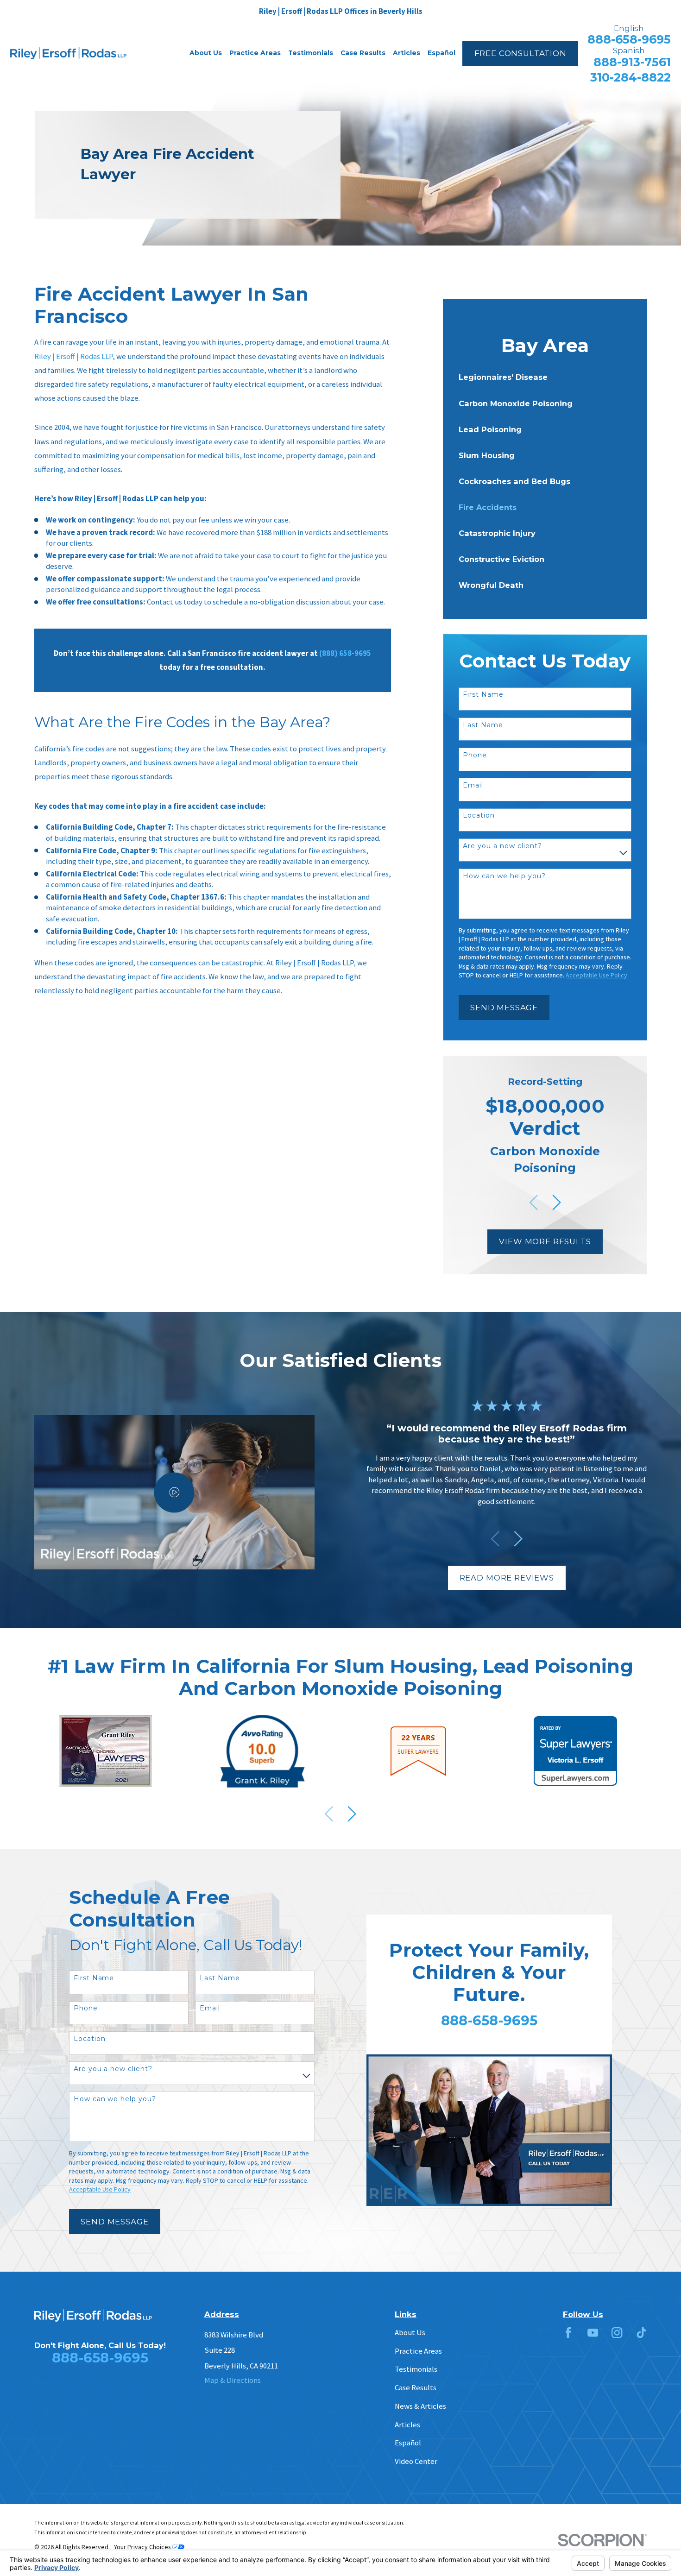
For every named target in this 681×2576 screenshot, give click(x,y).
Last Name (483, 725)
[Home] (68, 54)
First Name (483, 695)
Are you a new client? (502, 846)
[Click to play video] (174, 1492)
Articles (407, 2425)
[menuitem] (545, 377)
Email (473, 785)
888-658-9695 (629, 40)
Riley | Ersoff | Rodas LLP (73, 356)
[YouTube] (593, 2333)
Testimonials (416, 2369)
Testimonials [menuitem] (311, 53)
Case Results (416, 2388)
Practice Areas (418, 2351)
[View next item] (557, 1202)
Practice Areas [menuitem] (255, 53)
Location (479, 816)
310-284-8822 (631, 78)
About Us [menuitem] (206, 53)
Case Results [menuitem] (363, 53)
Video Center (416, 2461)
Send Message (504, 1008)
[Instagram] (617, 2333)
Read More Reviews (507, 1578)
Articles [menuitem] (407, 53)
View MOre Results (545, 1241)
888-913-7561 (632, 62)
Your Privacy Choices (143, 2547)
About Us (410, 2333)
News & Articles (420, 2406)
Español (408, 2443)
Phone (475, 755)
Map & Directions (233, 2380)
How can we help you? (504, 876)
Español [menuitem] (441, 53)
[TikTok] (641, 2333)
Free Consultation (520, 53)
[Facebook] (568, 2333)
